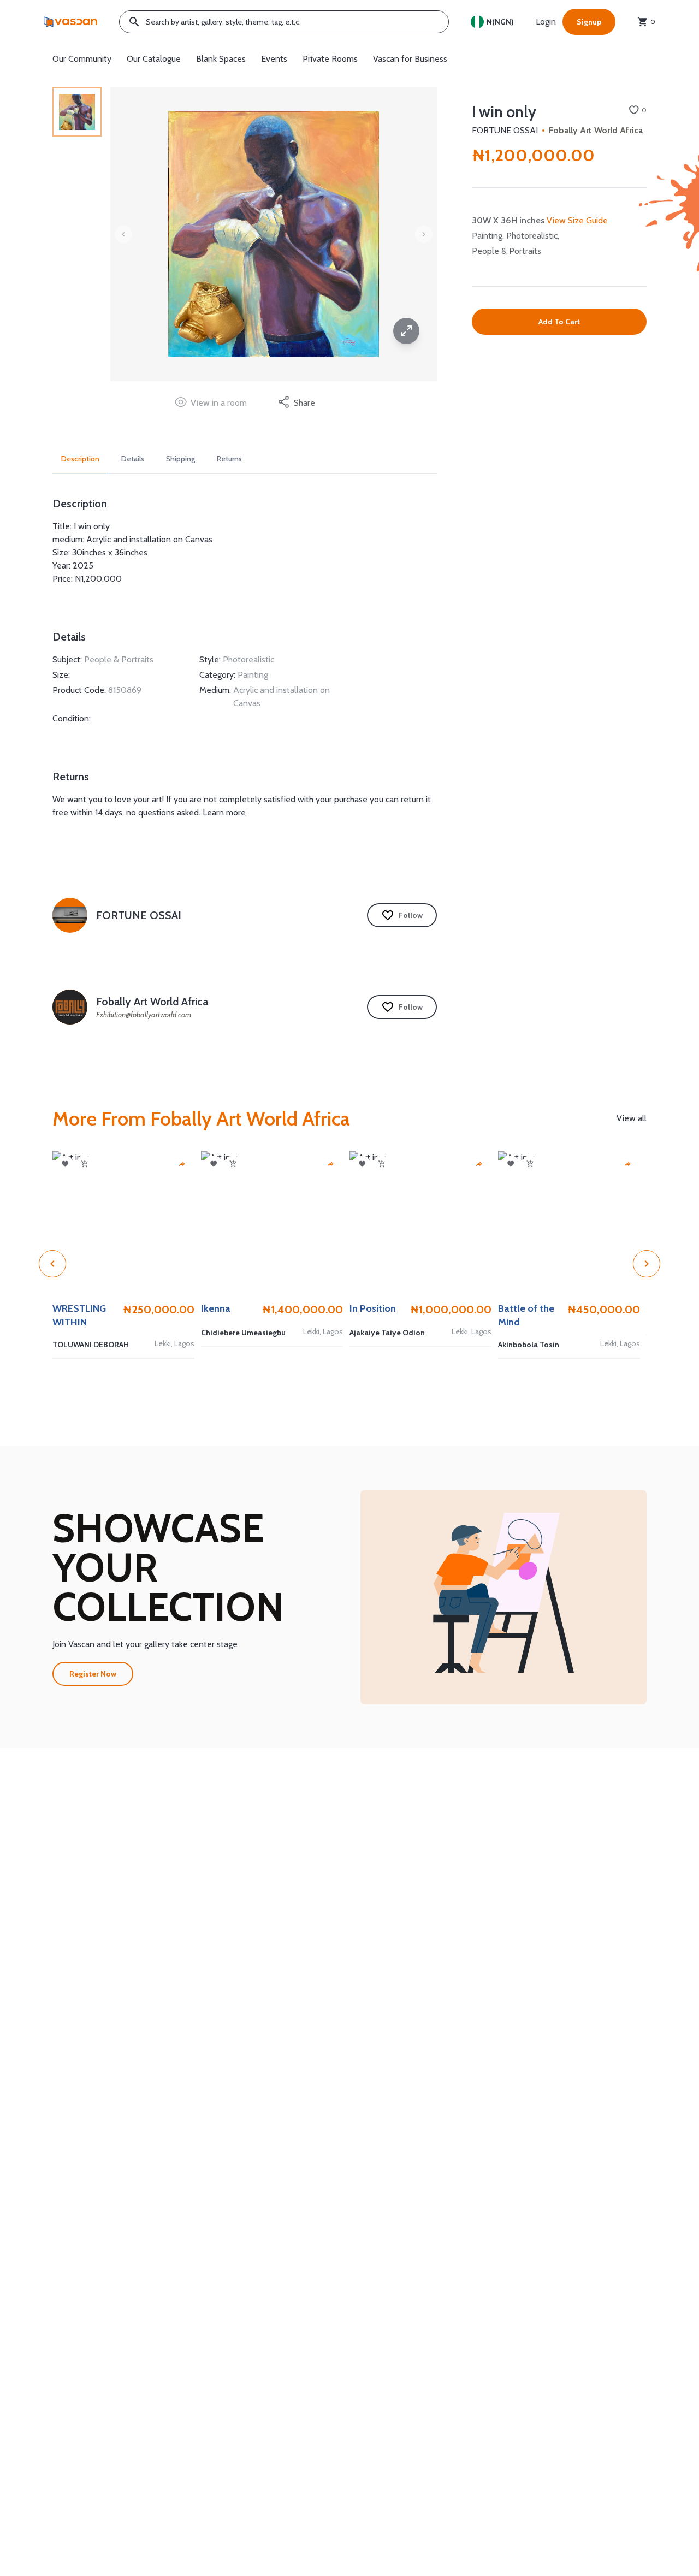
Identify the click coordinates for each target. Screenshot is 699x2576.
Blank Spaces (221, 59)
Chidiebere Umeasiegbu (243, 1333)
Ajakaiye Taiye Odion (387, 1333)
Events (274, 59)
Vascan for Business (410, 59)
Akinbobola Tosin (529, 1345)
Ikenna (216, 1308)
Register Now (93, 1674)
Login (546, 22)
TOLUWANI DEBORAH (91, 1345)
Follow (411, 915)
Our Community (82, 59)
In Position (373, 1308)
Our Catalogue (154, 59)
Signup (589, 22)
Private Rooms (330, 59)
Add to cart (559, 322)
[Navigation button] (406, 331)
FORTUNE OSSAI (505, 130)
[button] (503, 1597)
